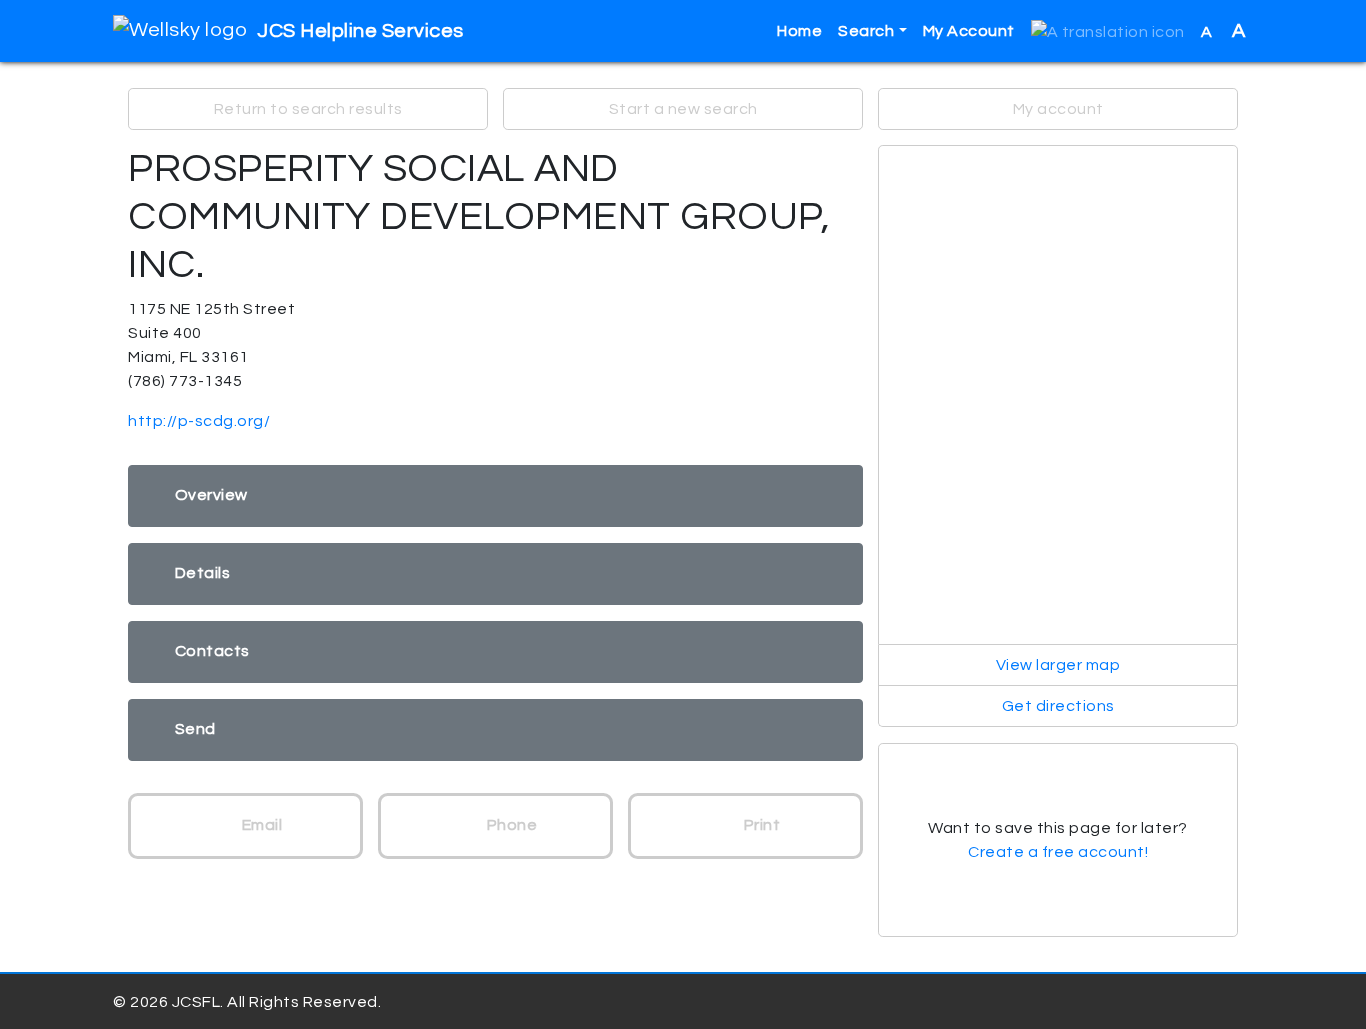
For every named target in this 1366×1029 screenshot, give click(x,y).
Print (760, 825)
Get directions (1058, 706)
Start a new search (683, 109)
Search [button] (866, 31)
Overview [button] (211, 495)
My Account (969, 31)
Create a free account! (1058, 852)
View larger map (1058, 665)
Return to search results (308, 109)
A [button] (1223, 31)
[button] (1108, 31)
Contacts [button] (212, 651)
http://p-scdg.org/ (199, 421)
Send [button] (195, 729)
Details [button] (203, 573)
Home (799, 31)
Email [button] (260, 825)
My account (1058, 109)
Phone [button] (510, 825)
